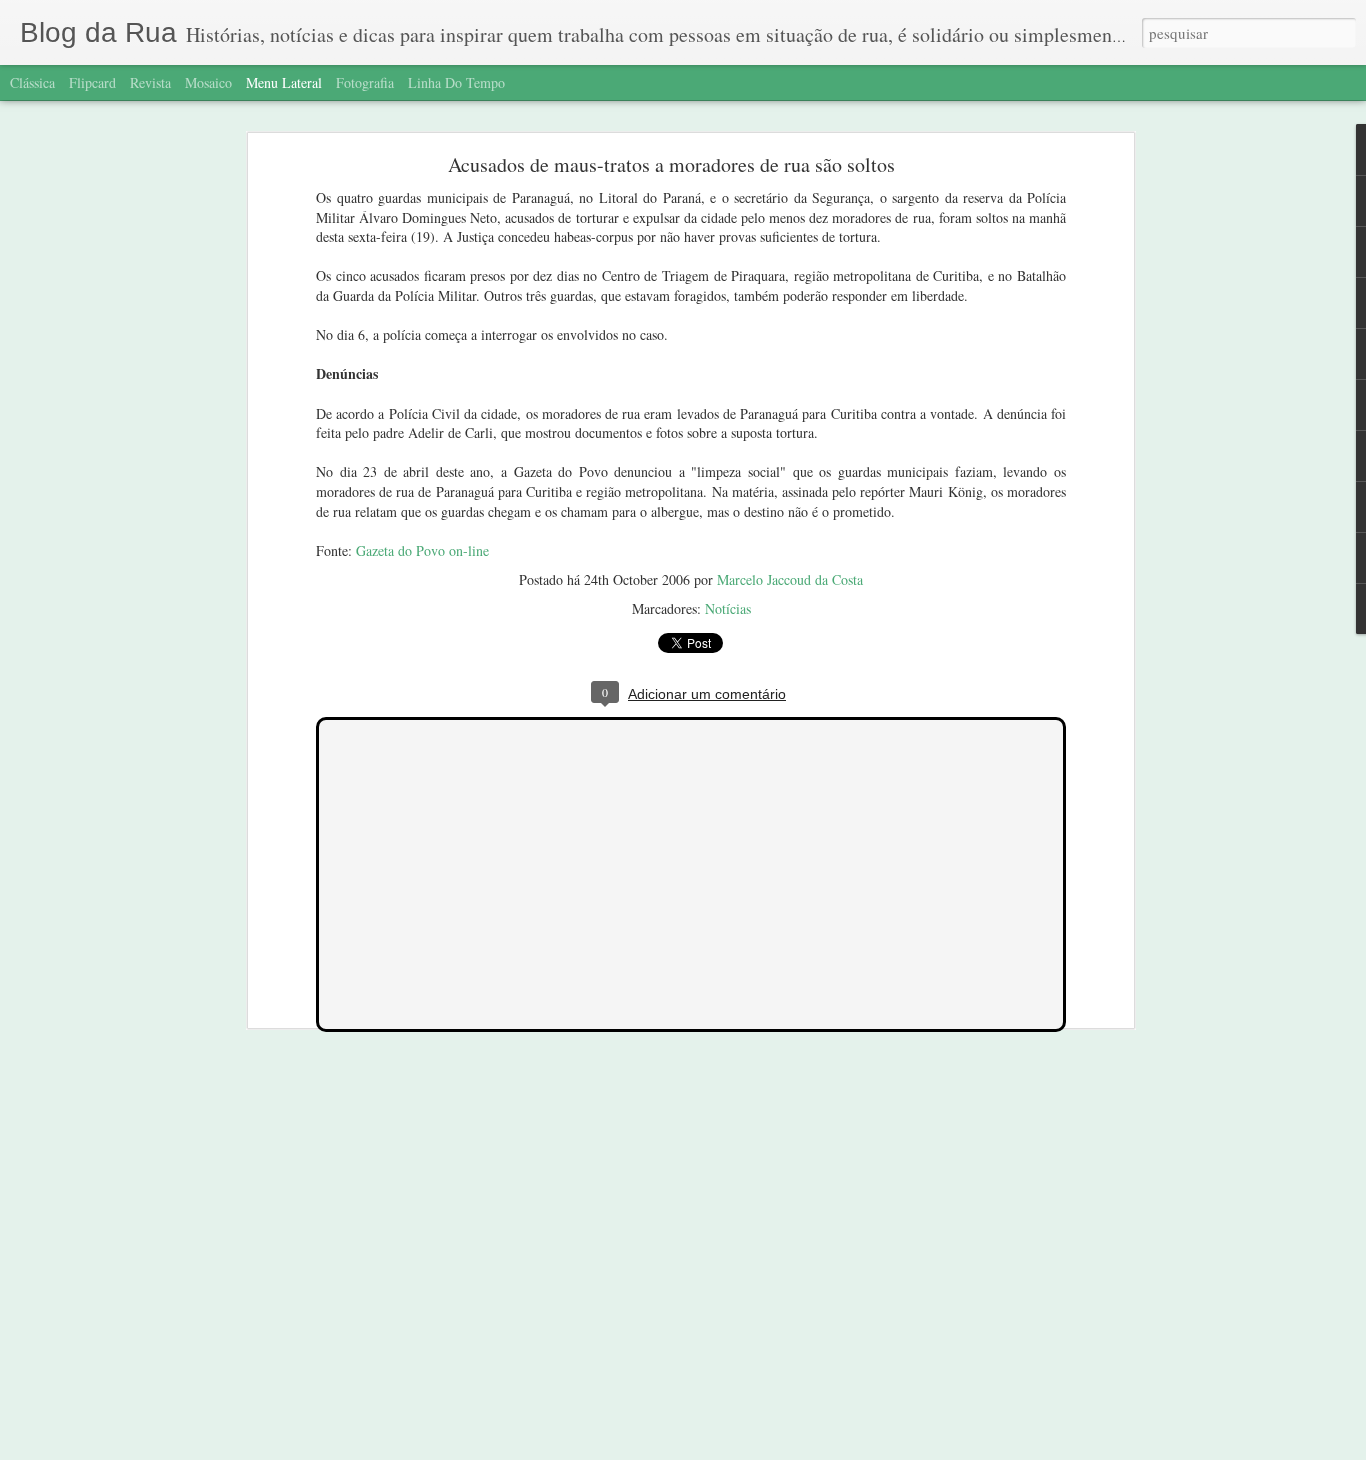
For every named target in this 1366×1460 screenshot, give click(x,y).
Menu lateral (284, 82)
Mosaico (208, 82)
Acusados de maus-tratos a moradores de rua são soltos (671, 164)
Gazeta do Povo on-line (422, 550)
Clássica (32, 82)
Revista (150, 82)
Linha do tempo (456, 82)
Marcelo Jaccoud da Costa (790, 579)
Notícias (728, 608)
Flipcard (92, 82)
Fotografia (365, 82)
